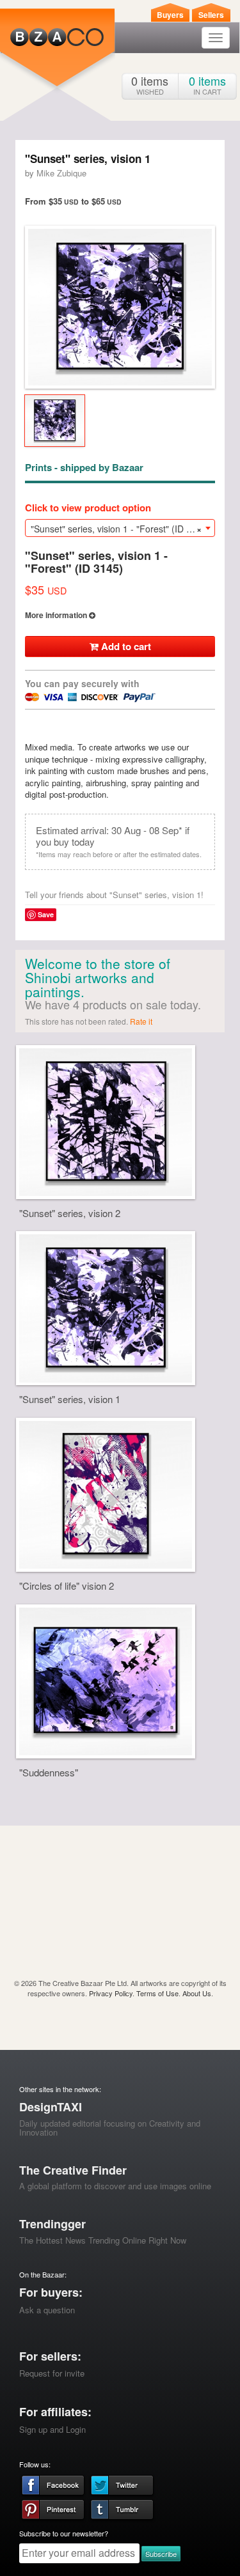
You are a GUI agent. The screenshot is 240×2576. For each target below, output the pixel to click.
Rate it (141, 1021)
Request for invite (52, 2373)
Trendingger (52, 2224)
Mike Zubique (61, 173)
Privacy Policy (111, 1993)
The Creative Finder (73, 2170)
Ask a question (47, 2310)
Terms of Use (157, 1993)
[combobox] (120, 528)
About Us (197, 1993)
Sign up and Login (52, 2429)
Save (46, 914)
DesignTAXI (51, 2107)
